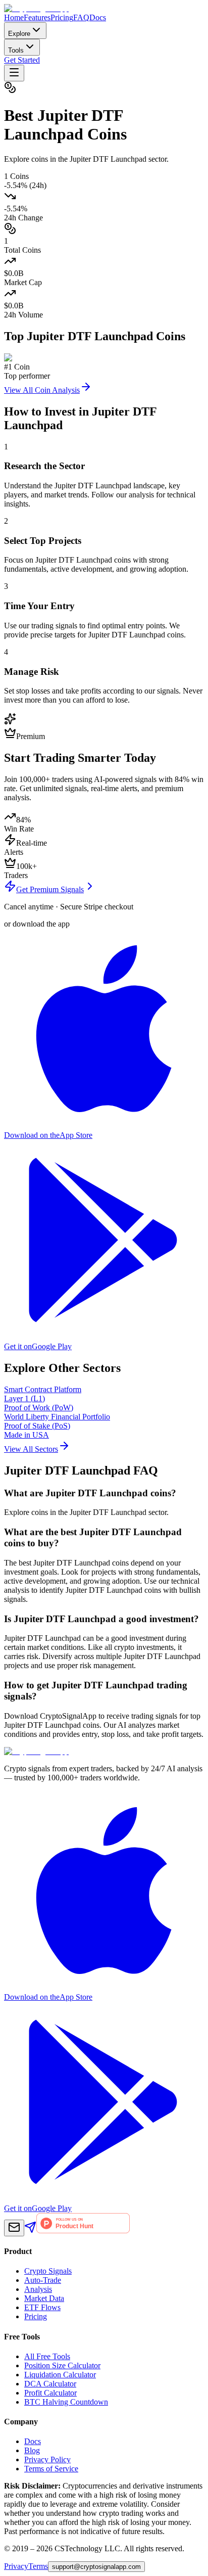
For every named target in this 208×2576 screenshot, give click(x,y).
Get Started (22, 60)
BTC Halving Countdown (66, 2402)
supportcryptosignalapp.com (96, 2567)
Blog (32, 2450)
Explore (19, 34)
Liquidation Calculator (60, 2375)
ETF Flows (42, 2307)
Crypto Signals (48, 2271)
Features (37, 17)
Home (14, 17)
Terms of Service (51, 2469)
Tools (16, 50)
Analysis (38, 2289)
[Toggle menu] (14, 73)
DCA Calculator (50, 2384)
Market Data (44, 2298)
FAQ (81, 17)
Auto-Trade (43, 2280)
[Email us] (14, 2228)
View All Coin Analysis (42, 390)
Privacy (16, 2566)
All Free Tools (47, 2356)
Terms (38, 2566)
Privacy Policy (47, 2459)
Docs (98, 17)
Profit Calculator (50, 2393)
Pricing (62, 17)
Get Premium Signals (50, 889)
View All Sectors (31, 1449)
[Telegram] (30, 2230)
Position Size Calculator (62, 2365)
